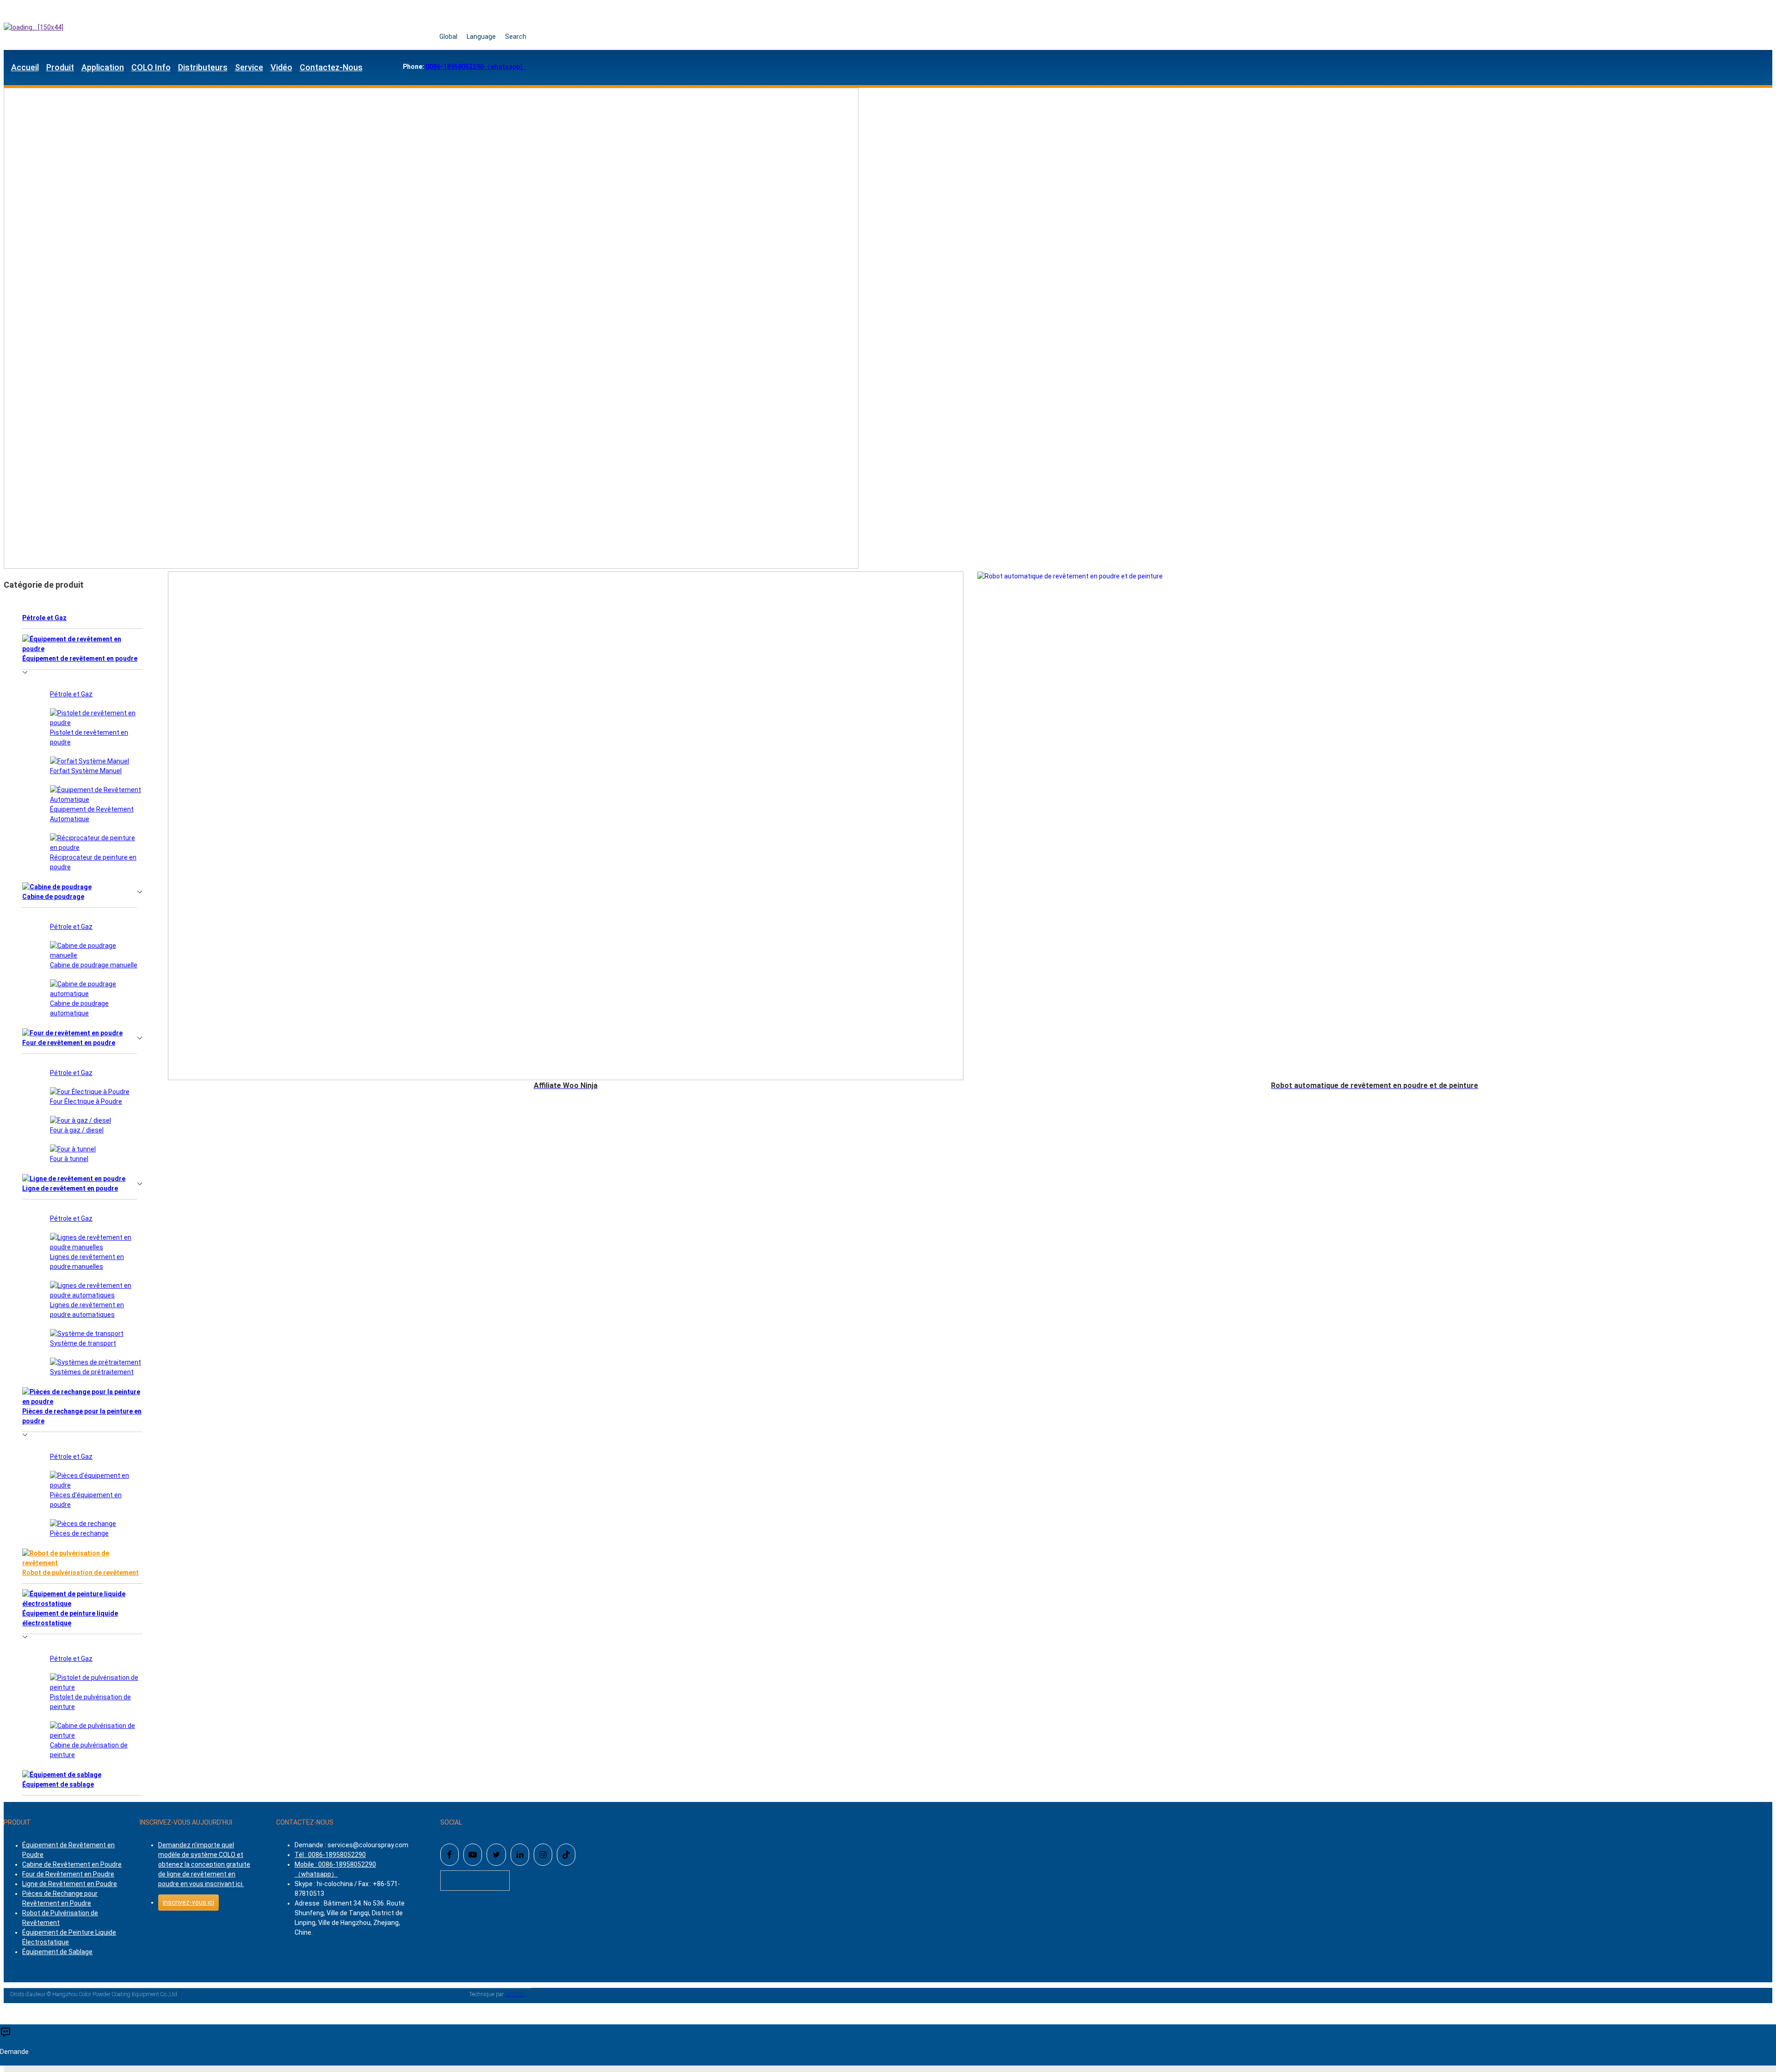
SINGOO (515, 1994)
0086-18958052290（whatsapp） (476, 67)
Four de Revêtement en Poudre (68, 1874)
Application (103, 67)
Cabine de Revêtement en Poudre (72, 1864)
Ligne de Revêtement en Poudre (70, 1884)
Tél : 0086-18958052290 (330, 1855)
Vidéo (281, 67)
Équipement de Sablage (57, 1952)
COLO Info (151, 67)
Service (249, 67)
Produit (60, 67)
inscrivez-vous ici (188, 1902)
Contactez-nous (331, 67)
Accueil (25, 67)
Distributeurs (203, 67)
